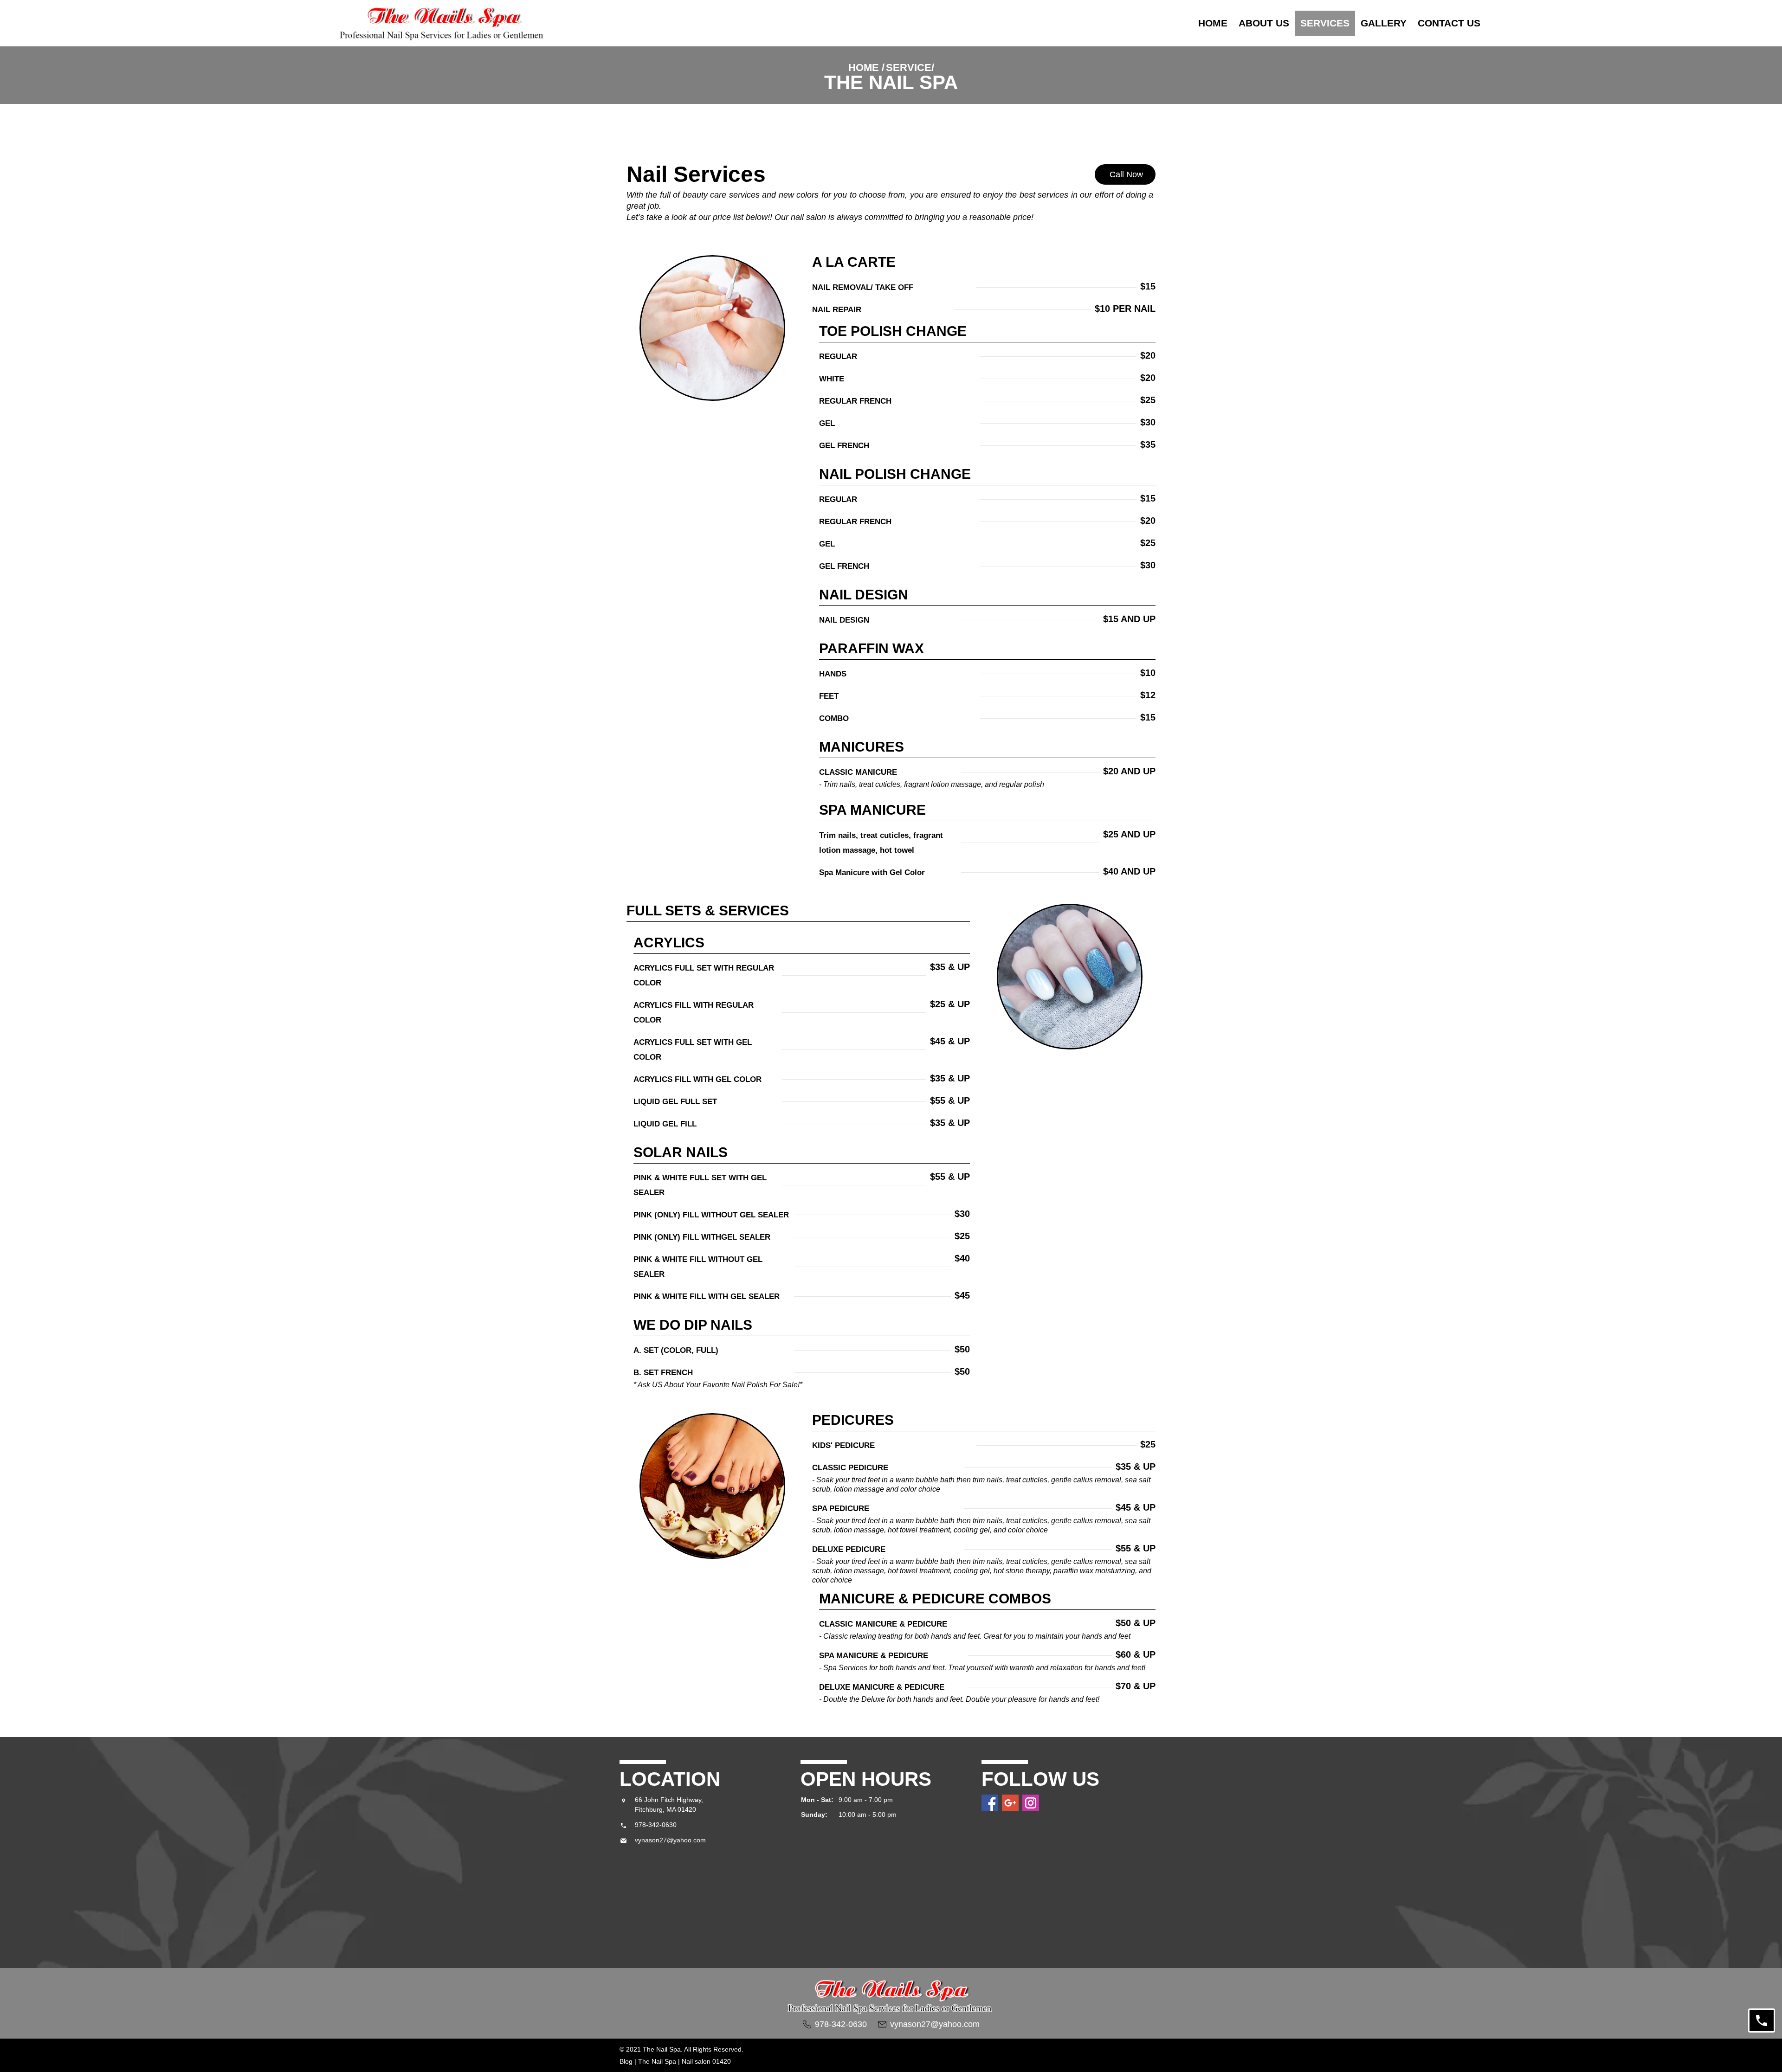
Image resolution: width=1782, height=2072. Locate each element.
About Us (1264, 23)
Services (1325, 23)
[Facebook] (990, 1803)
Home (1213, 23)
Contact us (1449, 23)
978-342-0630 (656, 1825)
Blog (627, 2061)
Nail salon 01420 (705, 2061)
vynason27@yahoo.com (670, 1840)
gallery (1384, 23)
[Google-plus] (1010, 1803)
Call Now (1127, 174)
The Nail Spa (657, 2061)
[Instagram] (1031, 1803)
